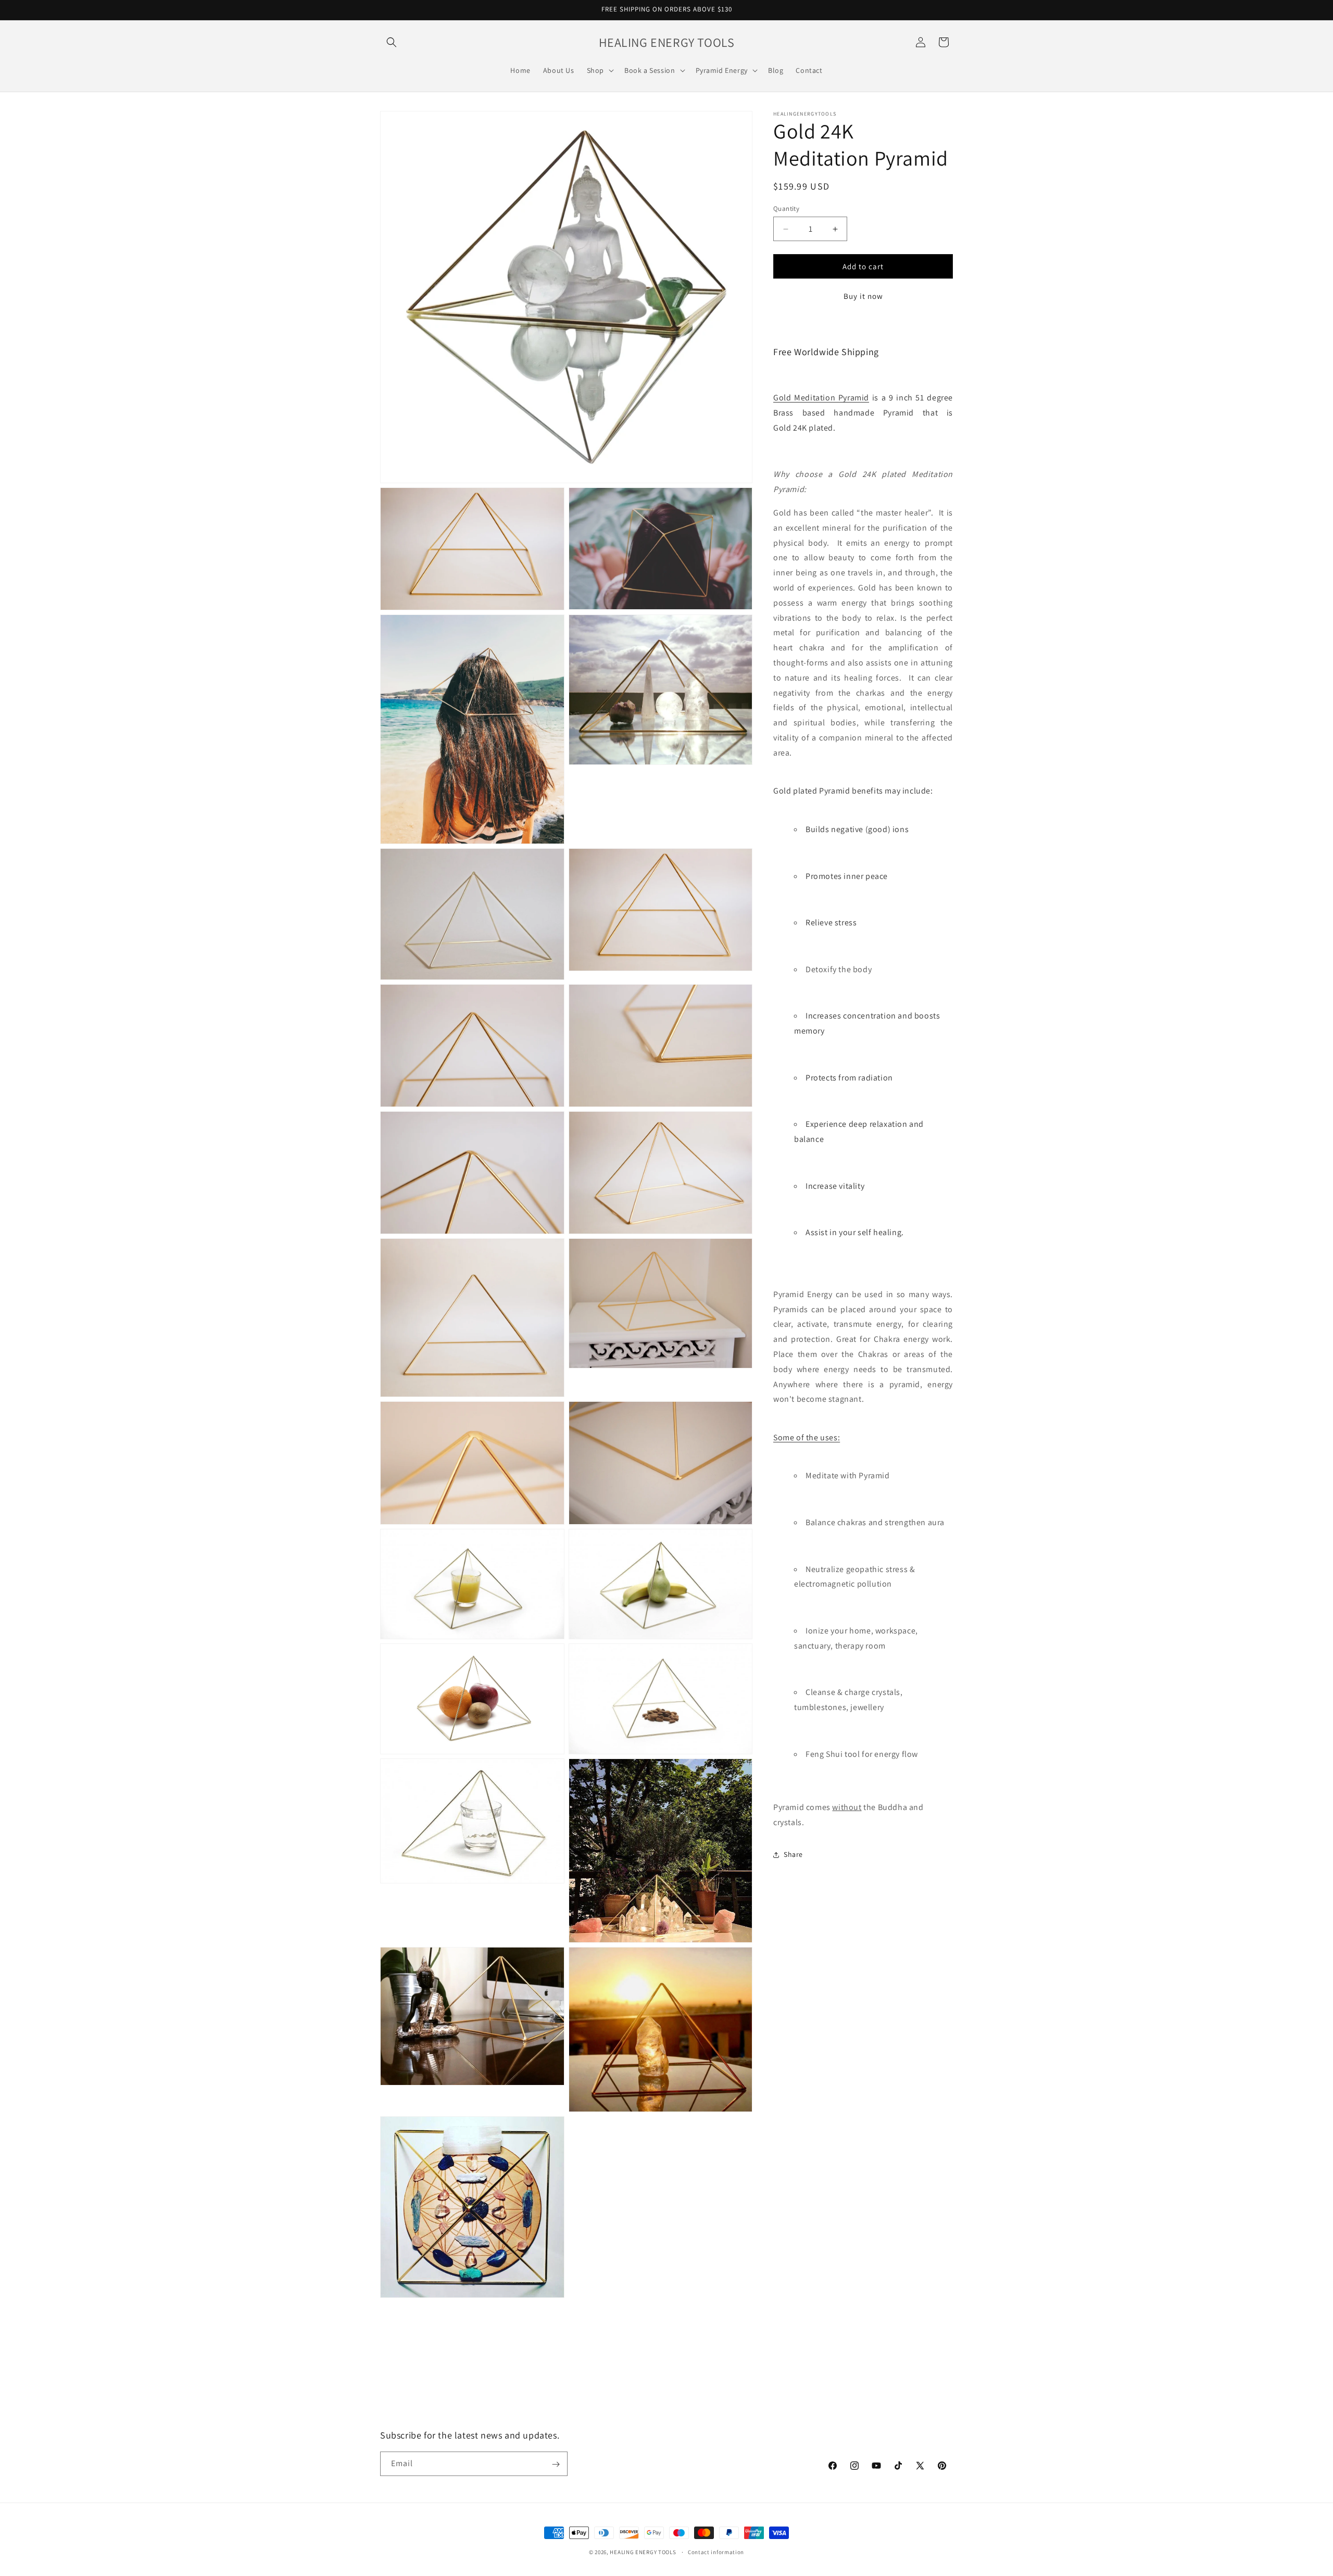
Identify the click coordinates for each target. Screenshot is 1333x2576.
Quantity (786, 209)
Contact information (716, 2552)
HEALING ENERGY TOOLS (643, 2552)
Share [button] (793, 1854)
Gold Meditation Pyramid (821, 398)
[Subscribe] (556, 2464)
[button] (392, 42)
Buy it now (863, 296)
